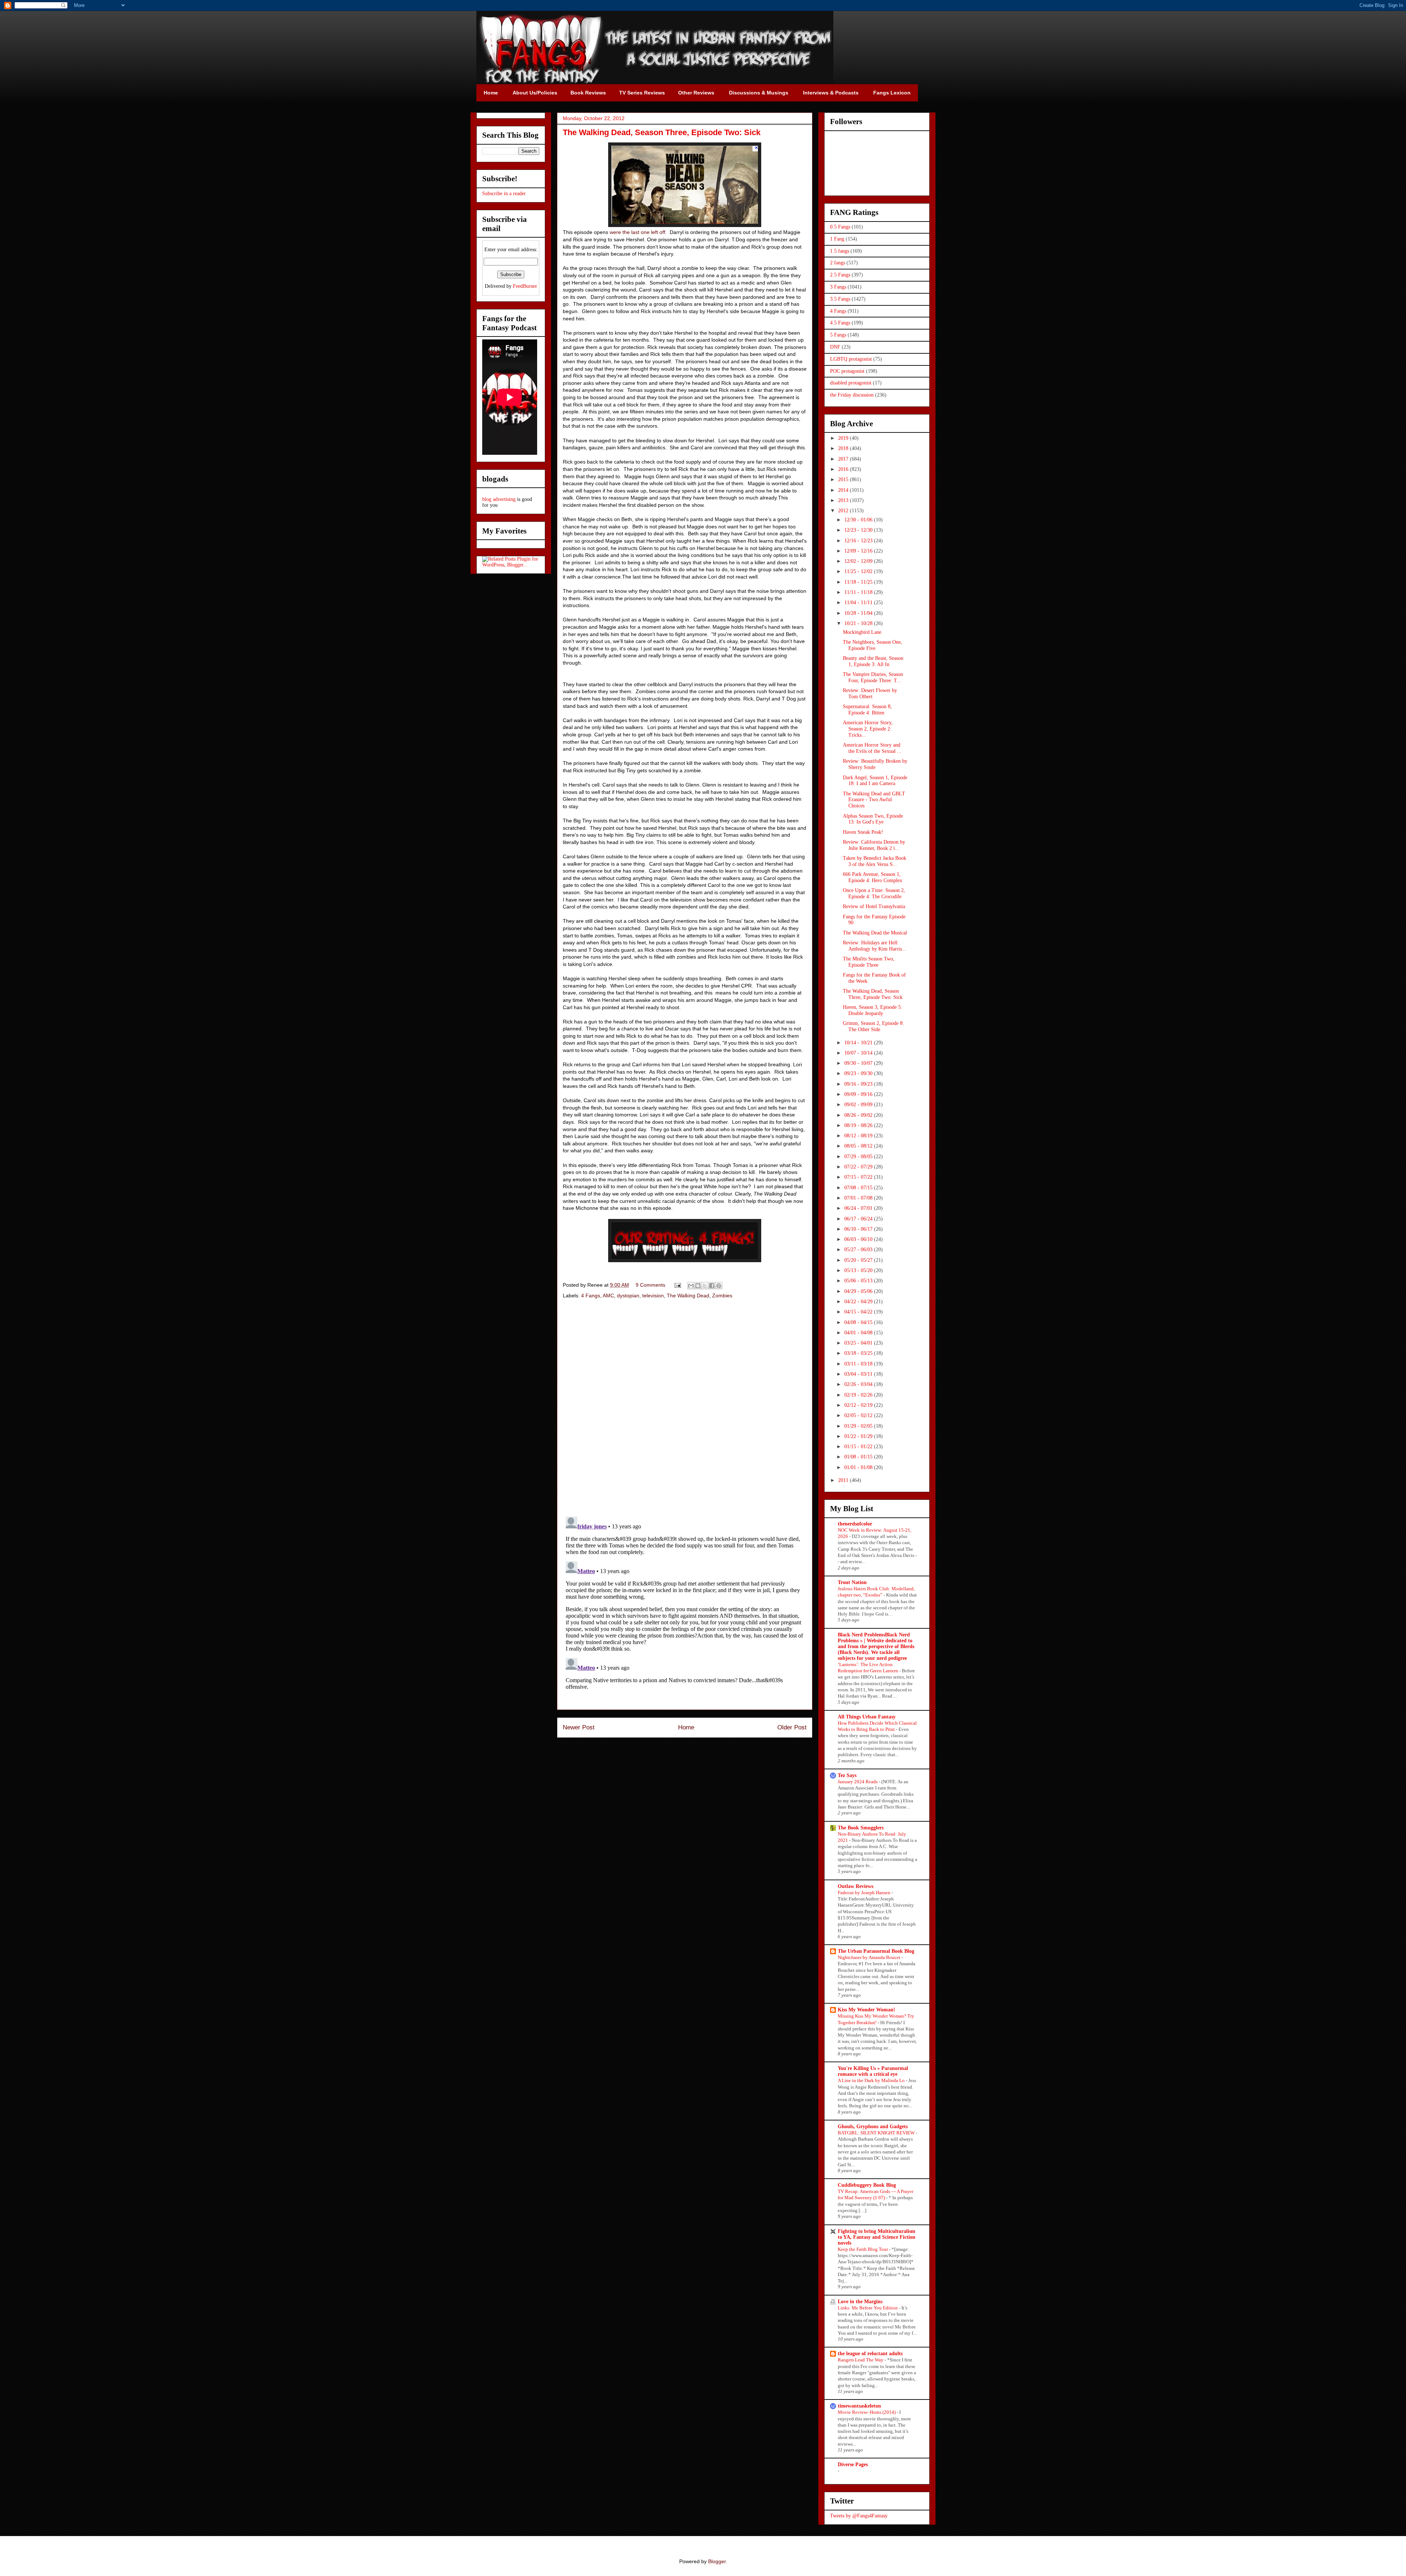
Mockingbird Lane (862, 632)
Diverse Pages (853, 2465)
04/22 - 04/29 (859, 1302)
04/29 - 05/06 (859, 1291)
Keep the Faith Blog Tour (863, 2249)
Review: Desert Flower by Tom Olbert (870, 694)
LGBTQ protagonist (851, 359)
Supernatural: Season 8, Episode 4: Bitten (867, 710)
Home (686, 1727)
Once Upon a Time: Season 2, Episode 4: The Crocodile (874, 893)
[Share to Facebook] (712, 1286)
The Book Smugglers (861, 1828)
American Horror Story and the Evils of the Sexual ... (872, 748)
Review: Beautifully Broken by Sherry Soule (875, 764)
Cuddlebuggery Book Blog (867, 2185)
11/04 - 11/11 (859, 603)
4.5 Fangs (840, 323)
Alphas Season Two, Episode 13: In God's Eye (873, 819)
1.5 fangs (840, 251)
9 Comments (650, 1285)
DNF (835, 347)
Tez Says (847, 1775)
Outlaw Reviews (855, 1886)
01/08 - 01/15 (859, 1457)
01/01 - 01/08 (859, 1467)
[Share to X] (705, 1286)
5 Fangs (838, 335)
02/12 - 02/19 (859, 1405)
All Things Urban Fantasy (867, 1717)
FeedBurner (525, 286)
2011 (844, 1480)
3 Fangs (838, 287)
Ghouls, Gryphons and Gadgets (873, 2127)
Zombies (722, 1296)
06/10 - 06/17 (859, 1229)
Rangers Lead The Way (861, 2360)
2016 (844, 469)
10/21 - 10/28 (859, 623)
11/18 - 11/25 (859, 582)
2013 (844, 500)
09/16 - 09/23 (859, 1084)
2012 (844, 511)
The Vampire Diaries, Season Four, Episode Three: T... (873, 677)
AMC (608, 1296)
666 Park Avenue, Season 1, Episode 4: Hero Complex (873, 877)
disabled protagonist (851, 383)
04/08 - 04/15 (859, 1322)
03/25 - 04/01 (859, 1343)
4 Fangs (591, 1296)
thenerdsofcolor (855, 1524)
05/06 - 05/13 (859, 1281)
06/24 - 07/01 (859, 1208)
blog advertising (499, 499)
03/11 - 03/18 (859, 1364)
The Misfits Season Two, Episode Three (869, 962)
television (653, 1296)
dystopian (628, 1296)
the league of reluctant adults (870, 2354)
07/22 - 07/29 (859, 1167)
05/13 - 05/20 (859, 1270)
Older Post (792, 1727)
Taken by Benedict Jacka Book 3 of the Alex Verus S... (875, 861)
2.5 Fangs (840, 275)
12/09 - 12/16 (859, 551)
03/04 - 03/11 (859, 1374)
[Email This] (691, 1286)
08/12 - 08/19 (859, 1136)
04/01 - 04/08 (859, 1333)
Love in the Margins (860, 2302)
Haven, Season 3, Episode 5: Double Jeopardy (873, 1010)
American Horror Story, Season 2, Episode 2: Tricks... (868, 729)
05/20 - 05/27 (859, 1260)
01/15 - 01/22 (859, 1447)
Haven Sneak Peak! (863, 832)
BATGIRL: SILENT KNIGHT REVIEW (877, 2133)
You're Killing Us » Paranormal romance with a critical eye (873, 2071)
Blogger (717, 2561)
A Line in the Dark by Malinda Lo (872, 2080)
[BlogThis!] (698, 1286)
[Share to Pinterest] (719, 1286)
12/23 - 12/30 (859, 530)
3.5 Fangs (840, 299)
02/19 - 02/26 (859, 1395)
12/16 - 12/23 (859, 541)
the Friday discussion (852, 395)
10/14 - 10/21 (859, 1043)
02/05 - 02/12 (859, 1415)
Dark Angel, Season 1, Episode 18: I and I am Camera (875, 781)
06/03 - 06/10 (859, 1239)
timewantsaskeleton (859, 2406)
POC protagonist (847, 371)
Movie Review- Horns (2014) (867, 2412)
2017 (844, 459)
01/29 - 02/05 (859, 1426)
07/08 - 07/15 (859, 1188)
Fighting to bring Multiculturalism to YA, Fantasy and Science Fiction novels (877, 2237)
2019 (844, 438)
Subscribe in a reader (504, 194)
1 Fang (837, 239)
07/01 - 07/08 (859, 1198)
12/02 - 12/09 (859, 561)
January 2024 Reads (858, 1782)
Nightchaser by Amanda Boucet (870, 1957)
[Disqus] (685, 1409)
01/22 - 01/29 (859, 1436)
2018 (844, 448)
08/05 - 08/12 (859, 1146)
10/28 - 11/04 (859, 613)
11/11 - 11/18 (859, 592)
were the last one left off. (638, 232)
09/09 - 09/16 (859, 1094)
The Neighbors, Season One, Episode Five (873, 645)
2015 (844, 479)
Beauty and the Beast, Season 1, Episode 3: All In (873, 661)
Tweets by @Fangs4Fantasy (859, 2516)
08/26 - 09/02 (859, 1115)
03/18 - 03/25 (859, 1353)
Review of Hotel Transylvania (874, 906)
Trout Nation (852, 1582)
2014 (844, 490)
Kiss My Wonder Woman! (866, 2010)
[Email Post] (677, 1285)
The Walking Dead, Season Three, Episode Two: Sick (873, 994)
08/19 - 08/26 (859, 1125)
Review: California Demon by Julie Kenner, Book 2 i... (874, 845)
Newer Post (579, 1727)
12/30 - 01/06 (859, 520)
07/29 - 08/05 (859, 1157)
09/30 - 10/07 (859, 1063)
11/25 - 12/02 (859, 571)
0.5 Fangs (840, 227)
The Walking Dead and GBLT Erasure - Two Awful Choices (874, 800)
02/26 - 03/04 (859, 1384)
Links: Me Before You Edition (868, 2308)
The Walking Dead (688, 1296)
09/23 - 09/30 (859, 1073)
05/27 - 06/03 (859, 1250)
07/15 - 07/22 (859, 1177)
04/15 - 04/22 (859, 1312)
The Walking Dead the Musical (875, 933)
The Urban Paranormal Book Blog (876, 1951)
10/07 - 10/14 (859, 1053)
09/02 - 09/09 (859, 1105)
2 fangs (838, 263)
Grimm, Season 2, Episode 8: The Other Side (873, 1026)
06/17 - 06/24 (859, 1219)
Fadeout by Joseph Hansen (865, 1893)
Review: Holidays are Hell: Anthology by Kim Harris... (875, 946)
